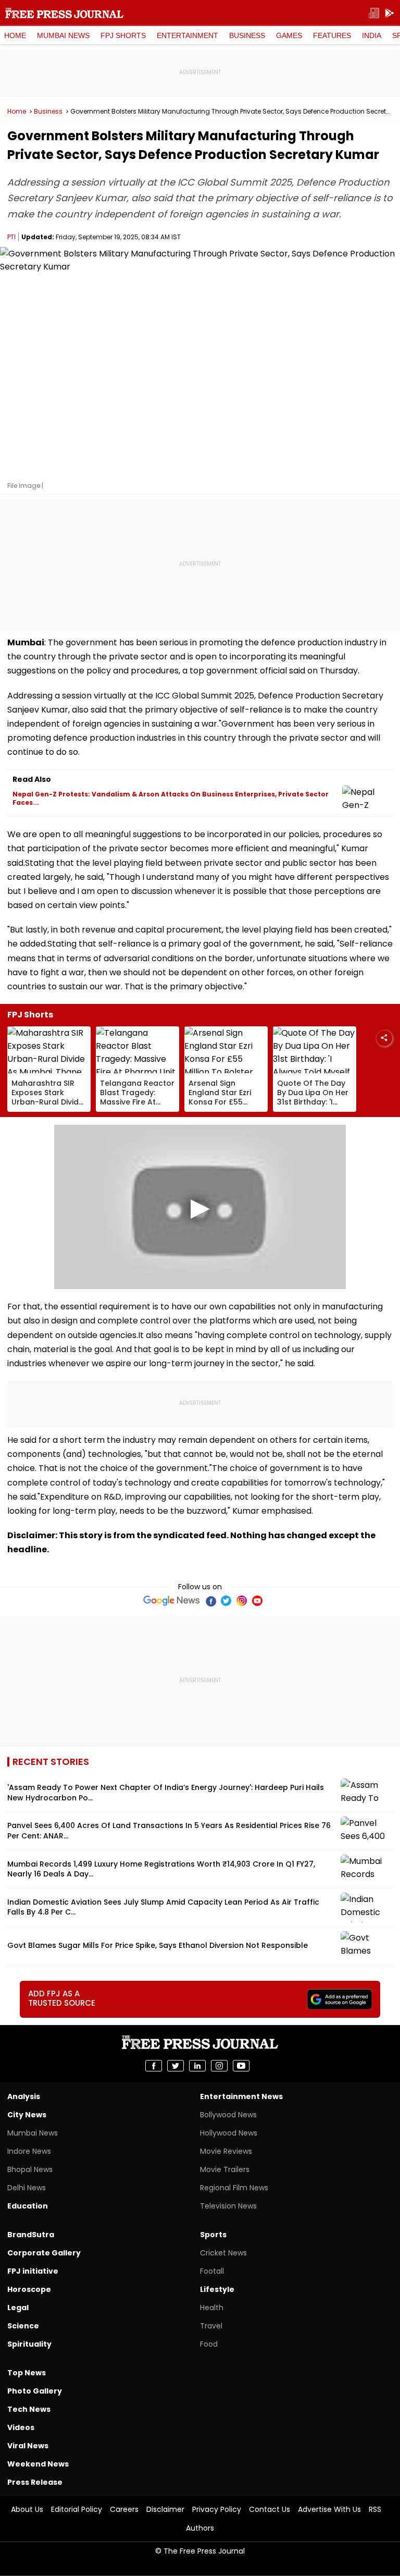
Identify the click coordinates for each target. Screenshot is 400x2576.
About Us (27, 2509)
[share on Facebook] (154, 2066)
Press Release (35, 2482)
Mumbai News (63, 35)
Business (247, 35)
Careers (124, 2509)
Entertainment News (241, 2096)
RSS (375, 2509)
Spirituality (29, 2344)
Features (332, 35)
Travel (211, 2326)
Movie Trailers (225, 2169)
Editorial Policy (77, 2509)
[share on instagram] (219, 2066)
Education (28, 2206)
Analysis (24, 2096)
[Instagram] (242, 1601)
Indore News (29, 2151)
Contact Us (270, 2509)
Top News (27, 2373)
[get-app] (390, 13)
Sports (213, 2235)
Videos (21, 2427)
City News (27, 2115)
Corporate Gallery (44, 2253)
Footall (212, 2271)
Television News (228, 2206)
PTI (11, 237)
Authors (200, 2528)
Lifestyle (217, 2289)
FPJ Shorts (123, 35)
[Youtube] (257, 1601)
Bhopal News (30, 2169)
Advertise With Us (329, 2509)
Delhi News (27, 2188)
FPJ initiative (33, 2271)
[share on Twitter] (176, 2066)
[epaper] (374, 13)
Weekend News (38, 2464)
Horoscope (29, 2289)
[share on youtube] (241, 2066)
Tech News (29, 2409)
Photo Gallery (35, 2391)
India (372, 35)
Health (212, 2308)
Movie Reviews (226, 2151)
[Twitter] (226, 1601)
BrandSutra (31, 2235)
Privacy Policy (217, 2509)
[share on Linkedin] (197, 2066)
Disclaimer (165, 2509)
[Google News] (172, 1601)
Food (209, 2344)
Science (23, 2326)
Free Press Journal (64, 13)
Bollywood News (228, 2115)
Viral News (28, 2446)
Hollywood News (229, 2133)
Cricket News (223, 2253)
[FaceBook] (210, 1601)
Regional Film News (234, 2188)
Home (15, 35)
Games (289, 35)
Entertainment (187, 35)
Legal (18, 2308)
